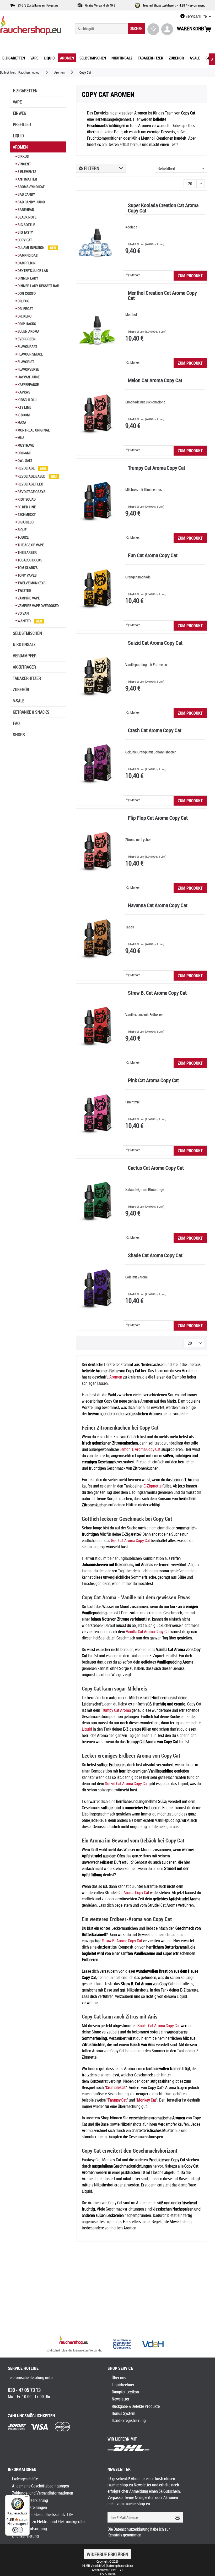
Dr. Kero (24, 316)
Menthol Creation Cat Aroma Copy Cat (162, 296)
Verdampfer (25, 656)
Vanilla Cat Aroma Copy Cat (148, 1632)
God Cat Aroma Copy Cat (130, 1540)
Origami (24, 453)
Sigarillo (25, 522)
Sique (22, 530)
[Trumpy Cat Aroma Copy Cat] (97, 501)
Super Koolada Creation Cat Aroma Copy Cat (163, 208)
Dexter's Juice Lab (32, 270)
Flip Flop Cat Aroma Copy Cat (158, 818)
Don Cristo (26, 293)
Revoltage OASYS (31, 492)
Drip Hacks (26, 324)
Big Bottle (26, 225)
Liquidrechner (123, 2385)
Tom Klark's (27, 568)
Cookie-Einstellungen (29, 2507)
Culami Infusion (31, 247)
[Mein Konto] (167, 29)
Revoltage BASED (31, 476)
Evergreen (26, 339)
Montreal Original (33, 430)
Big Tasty (25, 232)
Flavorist (25, 362)
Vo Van (23, 613)
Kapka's (23, 392)
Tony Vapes (27, 575)
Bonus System (123, 2413)
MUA (21, 438)
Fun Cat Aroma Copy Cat (153, 556)
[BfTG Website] (122, 2344)
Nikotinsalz (24, 644)
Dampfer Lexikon (125, 2392)
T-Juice (23, 537)
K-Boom (23, 415)
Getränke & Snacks (31, 712)
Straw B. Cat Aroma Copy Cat (157, 993)
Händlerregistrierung (129, 2420)
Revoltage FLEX (30, 484)
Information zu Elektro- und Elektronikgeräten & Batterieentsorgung (49, 2525)
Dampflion (26, 263)
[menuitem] (110, 29)
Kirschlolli (27, 400)
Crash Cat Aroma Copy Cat (155, 731)
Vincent (24, 164)
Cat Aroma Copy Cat (133, 1893)
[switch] (18, 2530)
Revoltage (26, 468)
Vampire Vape (28, 598)
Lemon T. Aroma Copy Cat (140, 1449)
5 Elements (26, 171)
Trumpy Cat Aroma (116, 1710)
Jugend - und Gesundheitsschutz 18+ (42, 2514)
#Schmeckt (26, 514)
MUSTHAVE (25, 445)
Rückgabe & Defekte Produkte (136, 2406)
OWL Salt (25, 460)
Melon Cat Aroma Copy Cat (155, 381)
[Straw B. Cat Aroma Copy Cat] (97, 1026)
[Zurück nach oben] (74, 2341)
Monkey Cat (147, 2100)
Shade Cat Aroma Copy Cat (155, 1256)
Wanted (24, 621)
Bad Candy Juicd (31, 202)
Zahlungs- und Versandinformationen (43, 2493)
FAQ (16, 723)
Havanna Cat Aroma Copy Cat (158, 906)
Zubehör (21, 690)
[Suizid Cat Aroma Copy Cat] (97, 676)
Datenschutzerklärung (30, 2500)
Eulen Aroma (28, 331)
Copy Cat (24, 240)
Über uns (119, 2378)
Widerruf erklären (107, 2554)
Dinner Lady (28, 278)
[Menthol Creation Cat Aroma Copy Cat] (97, 326)
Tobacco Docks (29, 560)
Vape (17, 102)
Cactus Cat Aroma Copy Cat (156, 1168)
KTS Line (24, 407)
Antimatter (27, 179)
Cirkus (23, 156)
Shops (19, 735)
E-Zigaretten (25, 91)
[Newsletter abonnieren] (176, 2517)
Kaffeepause (28, 384)
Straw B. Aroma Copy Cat (122, 1941)
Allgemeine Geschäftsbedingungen (41, 2486)
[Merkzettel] (153, 29)
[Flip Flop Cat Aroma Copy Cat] (97, 851)
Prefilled (22, 124)
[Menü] (26, 2498)
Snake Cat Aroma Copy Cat (159, 2026)
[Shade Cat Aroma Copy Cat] (97, 1288)
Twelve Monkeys (31, 583)
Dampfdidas (27, 255)
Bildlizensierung (25, 2536)
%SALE (19, 701)
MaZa (21, 422)
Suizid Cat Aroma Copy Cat (155, 643)
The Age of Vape (30, 545)
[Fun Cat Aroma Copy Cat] (97, 588)
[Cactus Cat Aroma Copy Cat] (97, 1201)
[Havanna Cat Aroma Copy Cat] (97, 938)
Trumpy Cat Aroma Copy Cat (157, 468)
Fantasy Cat (117, 2100)
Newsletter (120, 2399)
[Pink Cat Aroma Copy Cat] (97, 1113)
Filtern (91, 168)
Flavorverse (28, 369)
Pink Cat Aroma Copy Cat (153, 1081)
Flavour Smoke (30, 354)
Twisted (24, 590)
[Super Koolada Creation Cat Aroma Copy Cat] (97, 238)
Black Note (27, 217)
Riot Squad (26, 499)
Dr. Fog (23, 301)
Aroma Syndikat (31, 187)
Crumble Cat (116, 2087)
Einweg (20, 113)
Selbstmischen (27, 633)
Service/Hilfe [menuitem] (196, 16)
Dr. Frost (25, 308)
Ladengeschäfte (25, 2479)
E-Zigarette (152, 1486)
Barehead (25, 209)
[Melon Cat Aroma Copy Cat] (97, 413)
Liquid (18, 136)
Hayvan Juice (28, 377)
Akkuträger (24, 667)
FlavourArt (27, 346)
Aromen (20, 147)
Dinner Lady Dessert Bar (38, 286)
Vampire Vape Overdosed (38, 606)
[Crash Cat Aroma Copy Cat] (97, 763)
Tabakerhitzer (27, 678)
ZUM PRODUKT (190, 276)
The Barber (27, 552)
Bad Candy (26, 194)
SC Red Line (26, 507)
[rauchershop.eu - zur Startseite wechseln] (31, 27)
